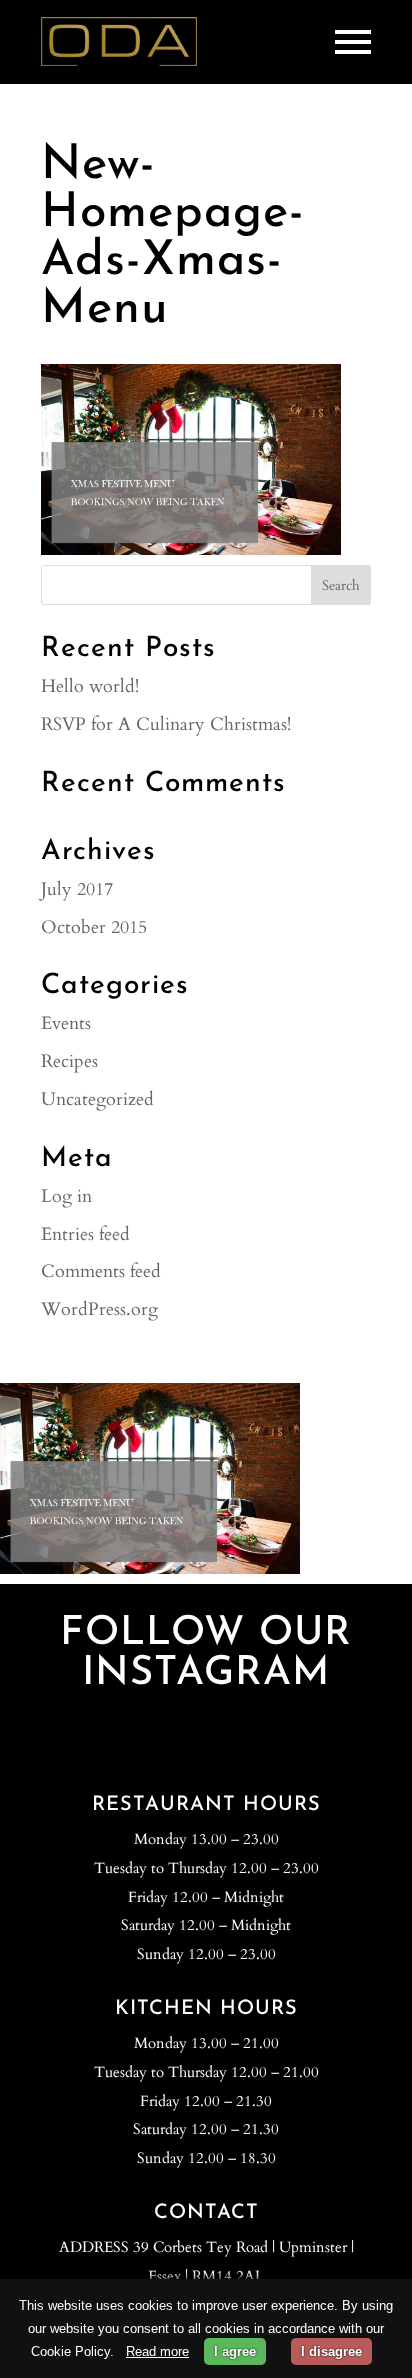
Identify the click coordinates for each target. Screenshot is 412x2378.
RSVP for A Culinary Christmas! (166, 724)
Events (66, 1023)
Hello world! (90, 686)
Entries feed (85, 1234)
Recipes (69, 1061)
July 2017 (77, 889)
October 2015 (94, 927)
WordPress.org (99, 1309)
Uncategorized (97, 1099)
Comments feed (101, 1271)
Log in (66, 1196)
